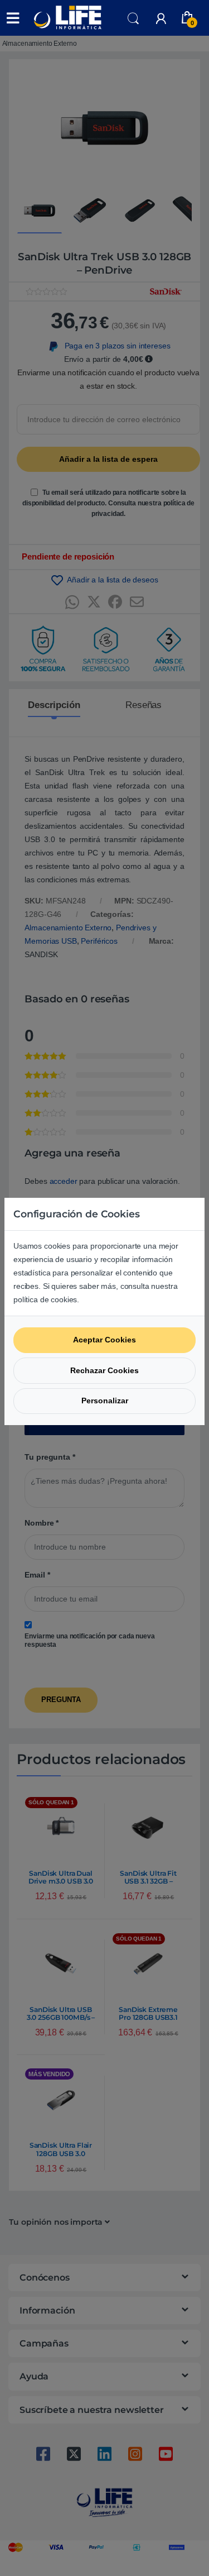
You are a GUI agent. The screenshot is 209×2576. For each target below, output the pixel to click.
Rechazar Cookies (104, 1370)
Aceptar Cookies (104, 1340)
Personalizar (105, 1401)
